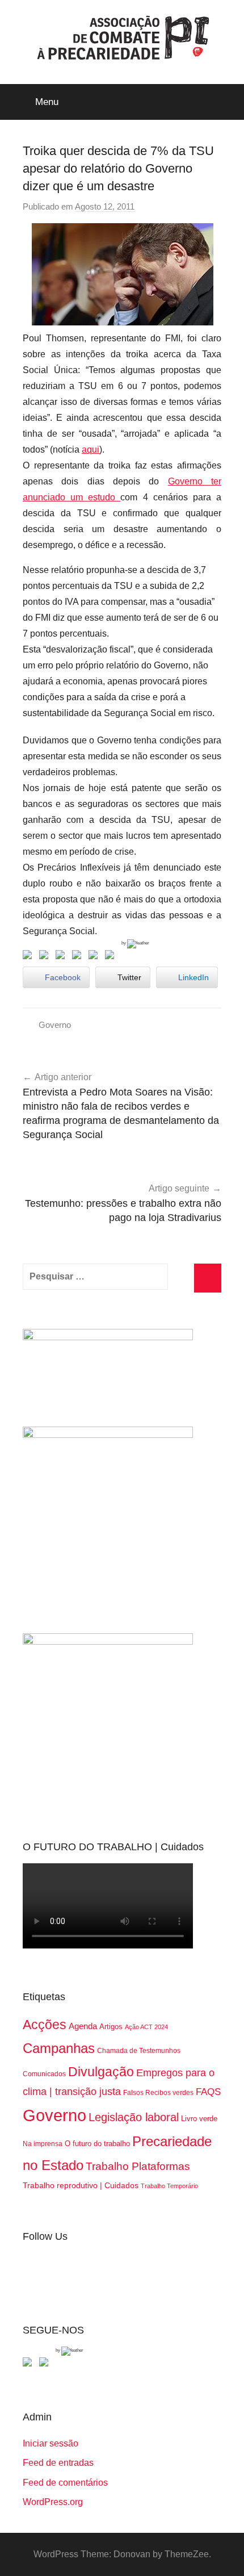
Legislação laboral (134, 2117)
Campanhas (59, 2048)
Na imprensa (43, 2144)
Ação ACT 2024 (146, 2027)
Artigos (111, 2027)
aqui (91, 449)
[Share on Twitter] (46, 957)
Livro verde (199, 2119)
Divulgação (101, 2072)
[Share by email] (112, 957)
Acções (45, 2025)
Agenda (83, 2026)
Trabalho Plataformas (138, 2166)
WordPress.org (53, 2502)
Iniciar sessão (51, 2443)
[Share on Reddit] (62, 957)
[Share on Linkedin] (79, 957)
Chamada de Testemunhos (139, 2051)
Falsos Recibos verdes (158, 2093)
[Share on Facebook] (30, 957)
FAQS (208, 2092)
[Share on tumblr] (95, 957)
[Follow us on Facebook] (30, 2364)
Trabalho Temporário (169, 2186)
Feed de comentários (65, 2483)
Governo (55, 1025)
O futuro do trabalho (97, 2144)
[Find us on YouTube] (46, 2364)
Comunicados (44, 2074)
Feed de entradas (58, 2463)
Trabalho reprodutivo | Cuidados (81, 2185)
